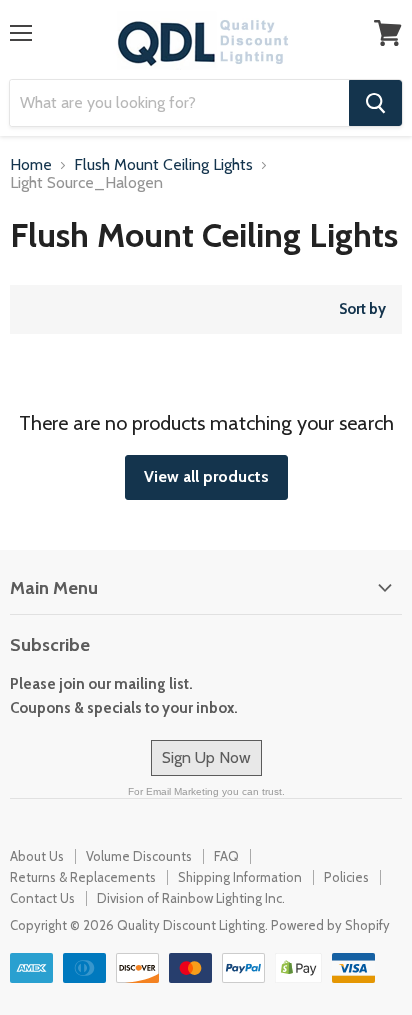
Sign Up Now (206, 757)
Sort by (362, 309)
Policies (346, 877)
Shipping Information (240, 877)
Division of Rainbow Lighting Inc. (191, 898)
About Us (37, 856)
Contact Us (42, 898)
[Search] (375, 103)
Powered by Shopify (330, 925)
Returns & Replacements (83, 877)
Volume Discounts (139, 856)
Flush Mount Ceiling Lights (163, 165)
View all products (206, 476)
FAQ (226, 856)
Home (31, 165)
